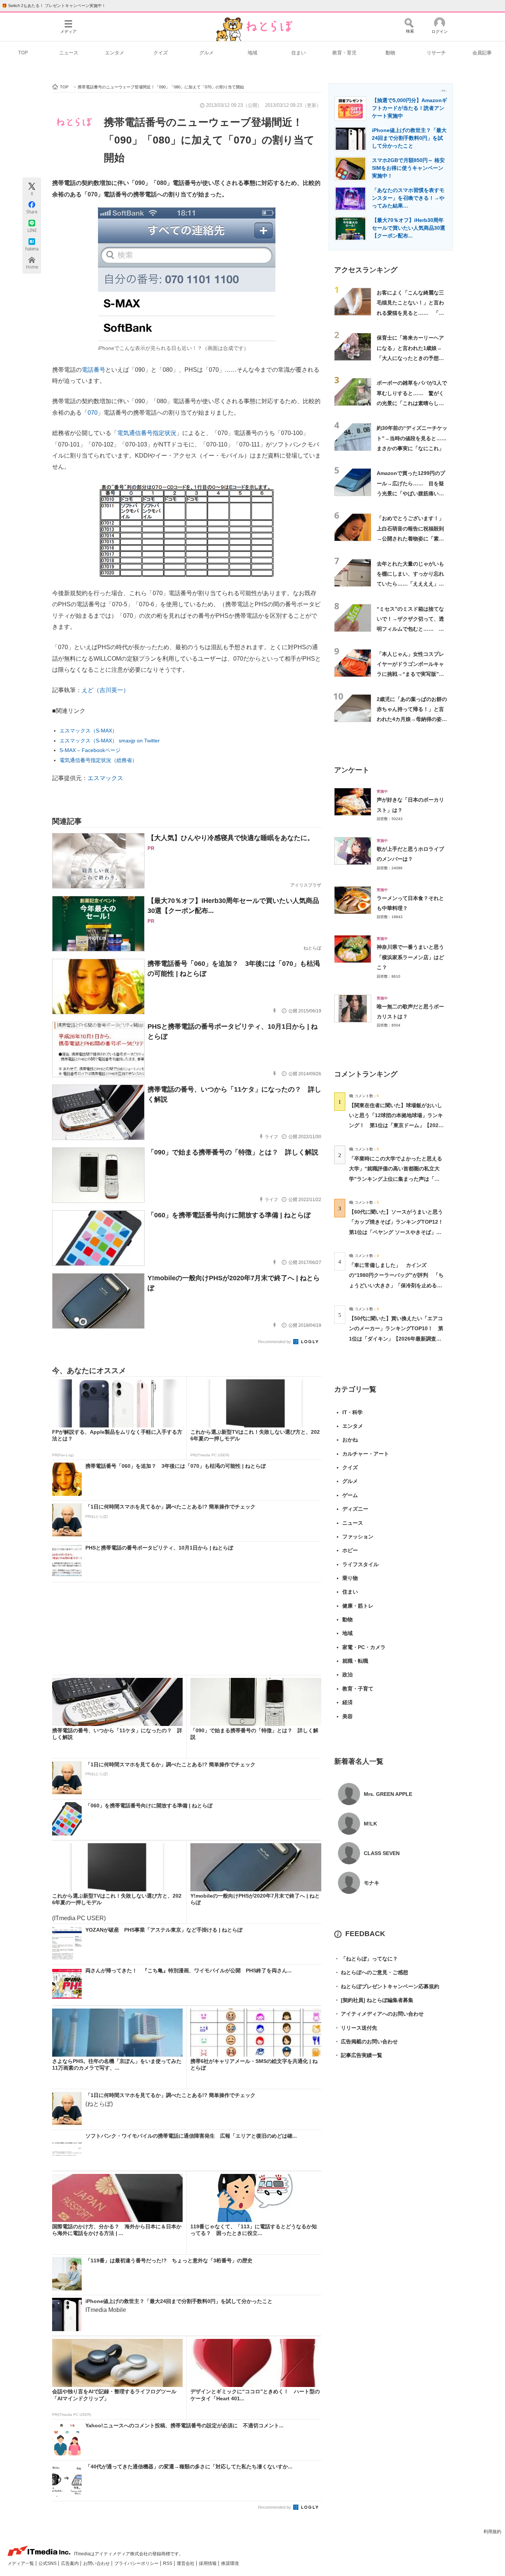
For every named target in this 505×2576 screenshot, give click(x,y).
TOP (23, 53)
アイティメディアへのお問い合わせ (379, 2014)
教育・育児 (344, 53)
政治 (348, 1675)
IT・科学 (353, 1412)
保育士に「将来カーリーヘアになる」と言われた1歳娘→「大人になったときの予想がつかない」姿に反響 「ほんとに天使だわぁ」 (410, 358)
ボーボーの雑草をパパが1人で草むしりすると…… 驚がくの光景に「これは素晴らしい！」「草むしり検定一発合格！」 (412, 403)
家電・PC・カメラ (364, 1647)
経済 (348, 1702)
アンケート (352, 770)
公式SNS (48, 2563)
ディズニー (355, 1509)
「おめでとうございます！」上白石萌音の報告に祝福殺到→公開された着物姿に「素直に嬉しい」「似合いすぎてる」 (410, 538)
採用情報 (208, 2563)
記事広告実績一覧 (358, 2055)
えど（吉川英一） (105, 690)
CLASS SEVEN (382, 1853)
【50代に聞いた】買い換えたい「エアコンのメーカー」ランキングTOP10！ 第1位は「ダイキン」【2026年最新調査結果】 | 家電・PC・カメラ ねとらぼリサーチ (396, 1338)
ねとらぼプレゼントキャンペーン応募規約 (387, 1986)
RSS (168, 2563)
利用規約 (492, 2532)
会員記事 (482, 53)
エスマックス (105, 778)
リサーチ (436, 53)
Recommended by (275, 1342)
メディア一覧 (21, 2563)
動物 (390, 53)
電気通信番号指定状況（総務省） (98, 760)
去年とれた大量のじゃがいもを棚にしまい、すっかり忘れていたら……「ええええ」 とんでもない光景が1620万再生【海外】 (411, 584)
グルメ (206, 53)
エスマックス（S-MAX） (88, 731)
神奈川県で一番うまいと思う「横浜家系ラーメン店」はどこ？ (410, 957)
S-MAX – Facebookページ (90, 750)
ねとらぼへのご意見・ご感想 (371, 1972)
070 (93, 413)
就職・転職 (355, 1661)
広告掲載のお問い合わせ (366, 2041)
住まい (299, 53)
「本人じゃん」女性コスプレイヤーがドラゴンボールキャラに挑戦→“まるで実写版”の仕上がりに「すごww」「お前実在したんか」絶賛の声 (412, 674)
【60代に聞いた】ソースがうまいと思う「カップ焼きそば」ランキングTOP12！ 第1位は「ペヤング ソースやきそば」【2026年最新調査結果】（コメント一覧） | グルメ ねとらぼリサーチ (399, 1232)
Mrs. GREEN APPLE (388, 1794)
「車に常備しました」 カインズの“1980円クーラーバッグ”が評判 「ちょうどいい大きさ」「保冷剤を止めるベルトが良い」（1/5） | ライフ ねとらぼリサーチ (396, 1285)
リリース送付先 (356, 2028)
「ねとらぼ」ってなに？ (366, 1959)
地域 (253, 53)
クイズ (161, 53)
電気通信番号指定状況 (147, 433)
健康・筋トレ (358, 1606)
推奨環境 (230, 2563)
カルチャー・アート (366, 1454)
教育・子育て (358, 1689)
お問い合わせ (97, 2563)
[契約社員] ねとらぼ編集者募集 (374, 2000)
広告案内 (70, 2563)
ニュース (69, 53)
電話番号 (94, 370)
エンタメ (115, 53)
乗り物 (350, 1578)
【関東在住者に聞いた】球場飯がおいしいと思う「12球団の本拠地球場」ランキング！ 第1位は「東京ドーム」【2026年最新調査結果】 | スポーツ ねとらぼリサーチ (396, 1125)
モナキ (372, 1883)
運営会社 (186, 2563)
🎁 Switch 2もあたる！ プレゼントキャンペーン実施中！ (54, 6)
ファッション (358, 1537)
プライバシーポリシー (137, 2563)
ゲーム (350, 1495)
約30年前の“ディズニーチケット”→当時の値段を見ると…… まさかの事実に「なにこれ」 (414, 438)
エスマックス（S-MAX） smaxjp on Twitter (110, 741)
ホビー (350, 1550)
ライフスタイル (360, 1564)
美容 (348, 1716)
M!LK (370, 1824)
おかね (350, 1440)
